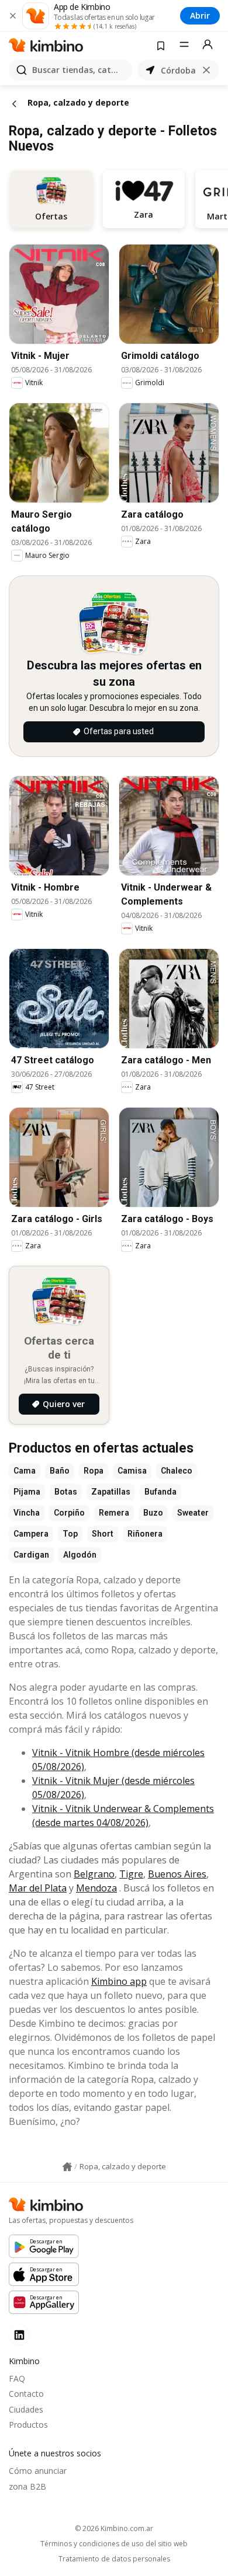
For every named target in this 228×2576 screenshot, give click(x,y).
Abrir (200, 15)
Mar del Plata (38, 1888)
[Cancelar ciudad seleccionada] (206, 70)
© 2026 (114, 2528)
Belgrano (94, 1874)
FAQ (17, 2378)
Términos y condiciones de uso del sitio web (114, 2544)
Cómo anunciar (38, 2471)
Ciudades (26, 2409)
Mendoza (96, 1888)
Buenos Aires (177, 1874)
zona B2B (27, 2486)
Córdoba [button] (178, 70)
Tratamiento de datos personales (114, 2559)
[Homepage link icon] (67, 2167)
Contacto (26, 2394)
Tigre (131, 1874)
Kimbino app (119, 1981)
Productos (28, 2425)
